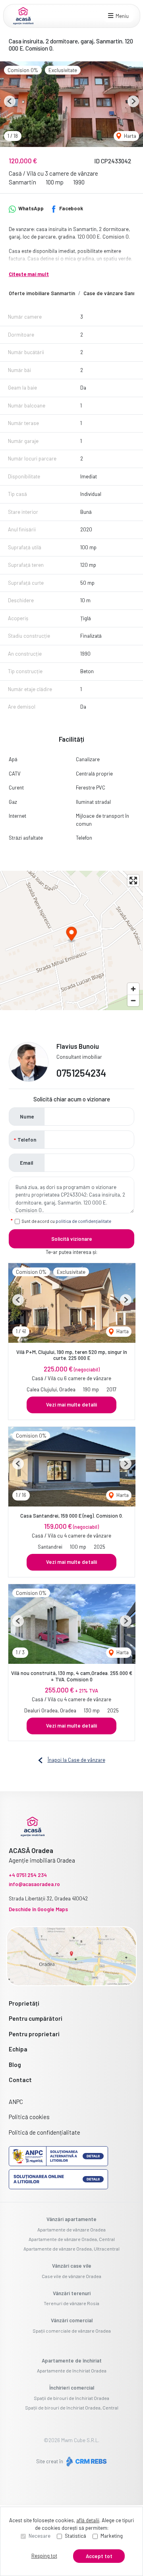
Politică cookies (29, 2117)
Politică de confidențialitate (44, 2132)
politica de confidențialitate (83, 1221)
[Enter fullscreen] (133, 881)
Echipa (18, 2049)
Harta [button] (129, 136)
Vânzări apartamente (71, 2219)
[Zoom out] (133, 1000)
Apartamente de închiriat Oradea (72, 2370)
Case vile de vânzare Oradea (71, 2276)
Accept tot (99, 2556)
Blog (15, 2065)
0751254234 (81, 1073)
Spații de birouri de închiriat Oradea (71, 2398)
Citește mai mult (29, 274)
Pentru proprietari (34, 2034)
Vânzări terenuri (72, 2293)
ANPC (16, 2102)
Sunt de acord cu (67, 1221)
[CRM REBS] (86, 2461)
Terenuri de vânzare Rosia (71, 2303)
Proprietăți (24, 2003)
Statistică (75, 2536)
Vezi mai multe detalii (71, 1405)
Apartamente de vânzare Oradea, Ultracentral (71, 2249)
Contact (20, 2080)
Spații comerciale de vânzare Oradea (72, 2331)
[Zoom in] (133, 989)
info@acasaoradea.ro (34, 1884)
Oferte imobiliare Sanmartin (42, 293)
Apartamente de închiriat (72, 2361)
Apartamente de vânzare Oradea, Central (72, 2239)
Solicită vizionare (72, 1239)
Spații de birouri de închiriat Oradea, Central (72, 2408)
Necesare (40, 2536)
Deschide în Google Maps (38, 1909)
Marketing (112, 2536)
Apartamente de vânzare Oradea (71, 2229)
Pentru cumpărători (36, 2018)
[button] (10, 101)
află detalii (88, 2520)
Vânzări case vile (72, 2266)
